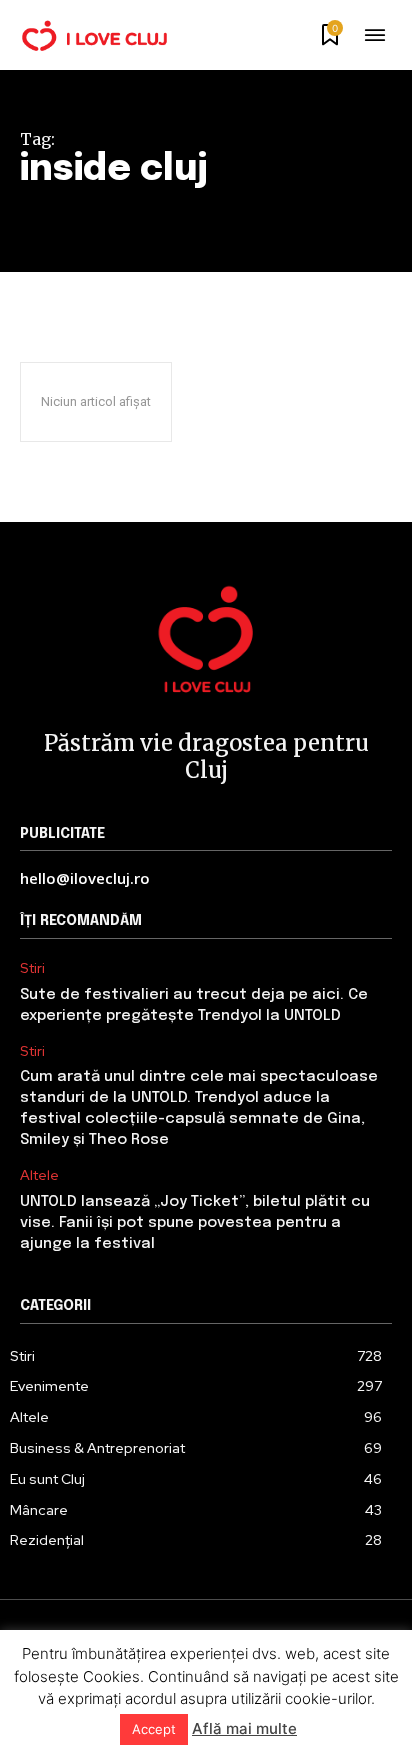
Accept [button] (154, 1729)
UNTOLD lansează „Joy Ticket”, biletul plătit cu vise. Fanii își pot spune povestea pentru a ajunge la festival (195, 1223)
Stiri (32, 968)
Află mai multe (244, 1728)
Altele (39, 1175)
